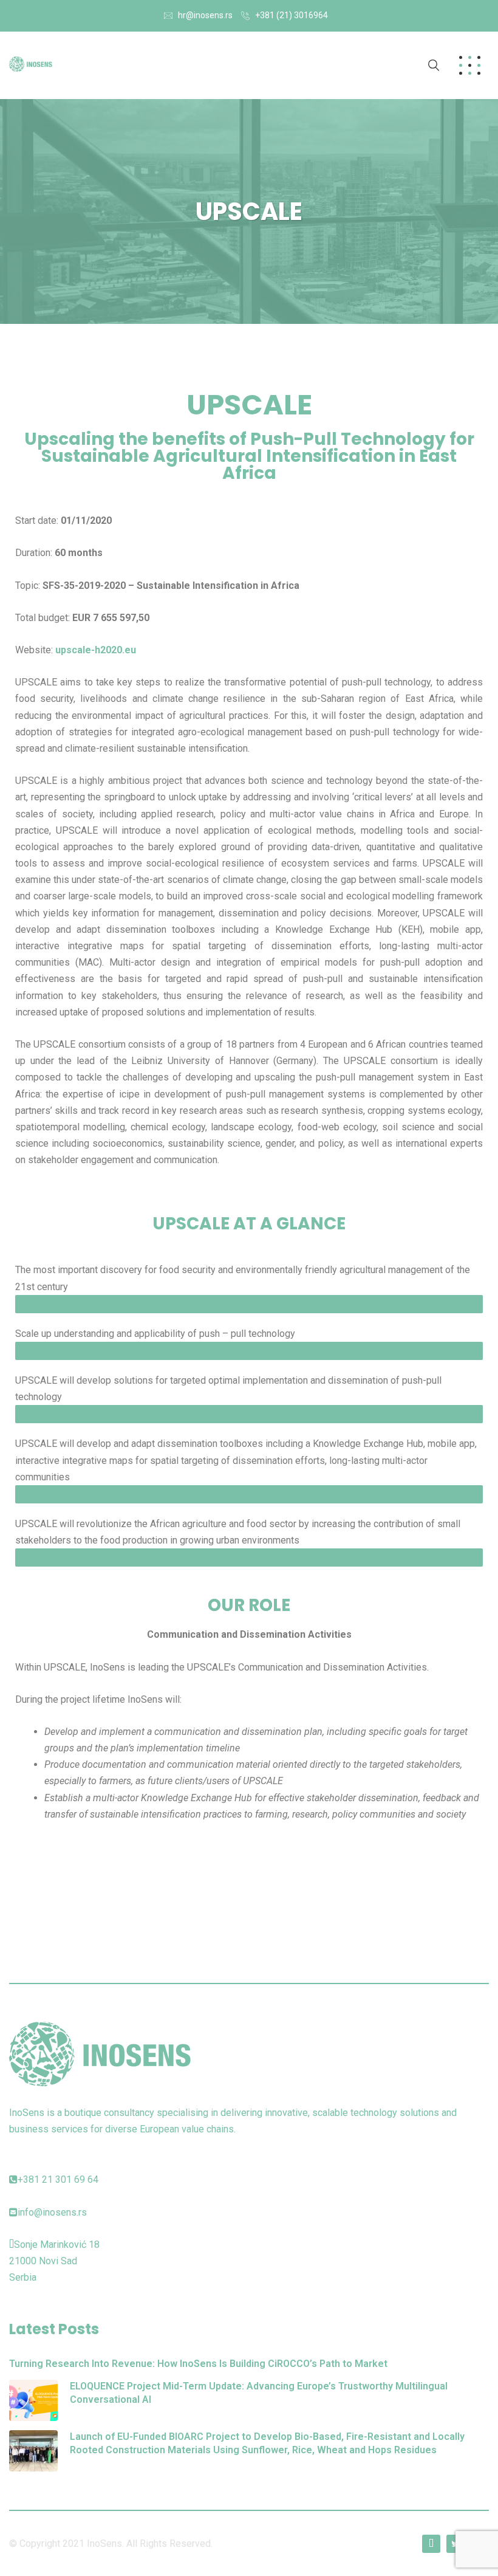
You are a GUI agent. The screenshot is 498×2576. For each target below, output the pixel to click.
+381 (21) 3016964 (292, 15)
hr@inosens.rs (205, 15)
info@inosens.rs (52, 2212)
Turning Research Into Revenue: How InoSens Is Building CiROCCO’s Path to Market (198, 2364)
